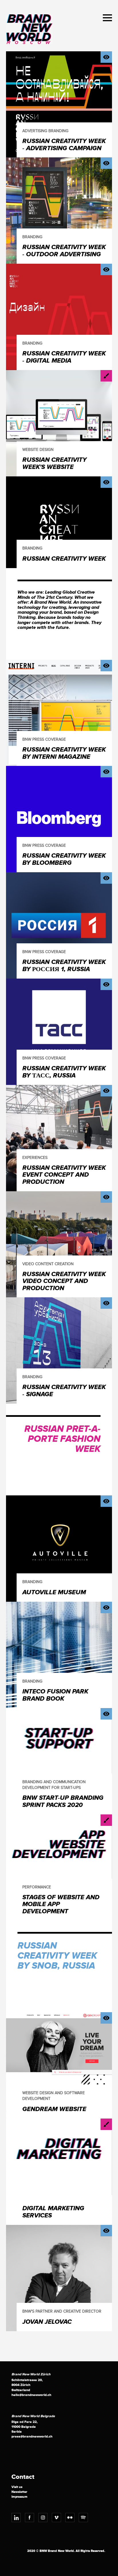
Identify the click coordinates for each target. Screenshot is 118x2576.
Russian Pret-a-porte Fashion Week (62, 1439)
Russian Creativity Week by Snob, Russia (57, 1956)
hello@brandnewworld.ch (31, 2395)
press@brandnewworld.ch (32, 2437)
